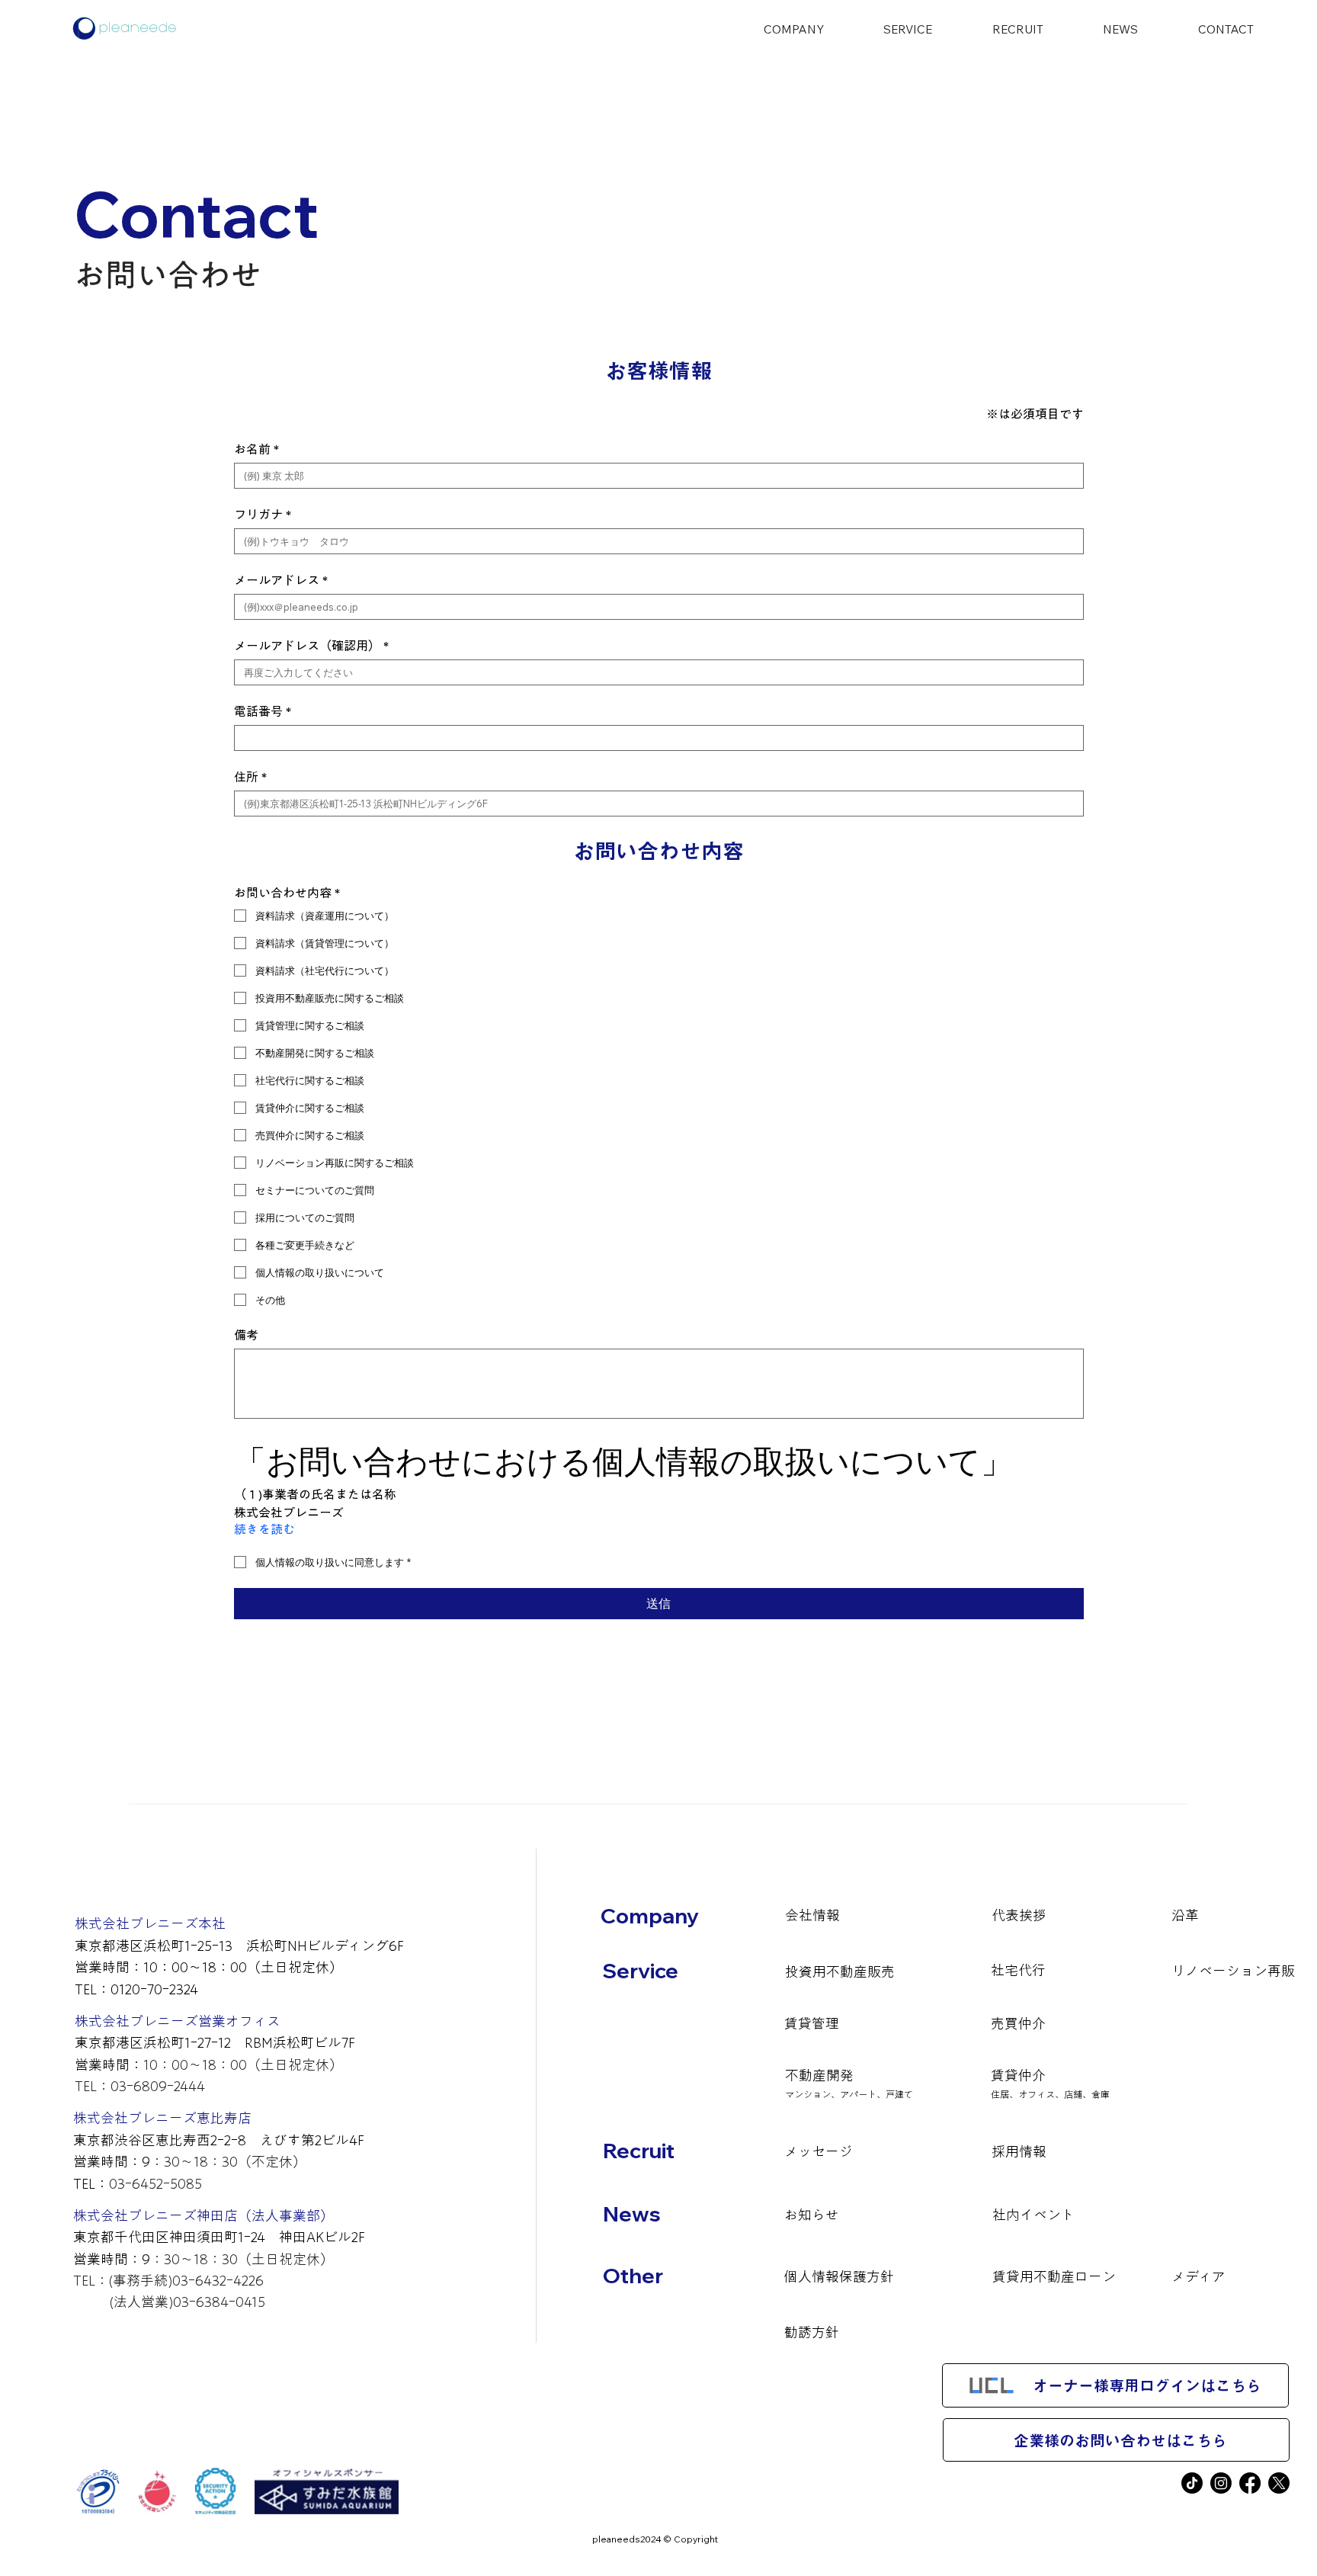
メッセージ (819, 2151)
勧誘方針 (812, 2332)
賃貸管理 (812, 2023)
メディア (1198, 2276)
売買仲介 (1018, 2023)
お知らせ (812, 2215)
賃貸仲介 (1018, 2075)
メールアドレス (281, 580)
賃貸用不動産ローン (1054, 2276)
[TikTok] (1192, 2483)
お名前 (256, 449)
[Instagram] (1221, 2483)
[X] (1279, 2483)
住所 (250, 777)
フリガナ (263, 515)
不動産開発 (819, 2075)
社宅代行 (1018, 1970)
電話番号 (263, 711)
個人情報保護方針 (839, 2276)
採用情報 (1019, 2151)
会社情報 (812, 1915)
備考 (246, 1335)
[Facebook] (1250, 2483)
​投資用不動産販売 (840, 1971)
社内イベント (1033, 2215)
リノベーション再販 (1233, 1971)
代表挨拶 (1019, 1915)
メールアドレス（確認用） (311, 646)
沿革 (1185, 1915)
